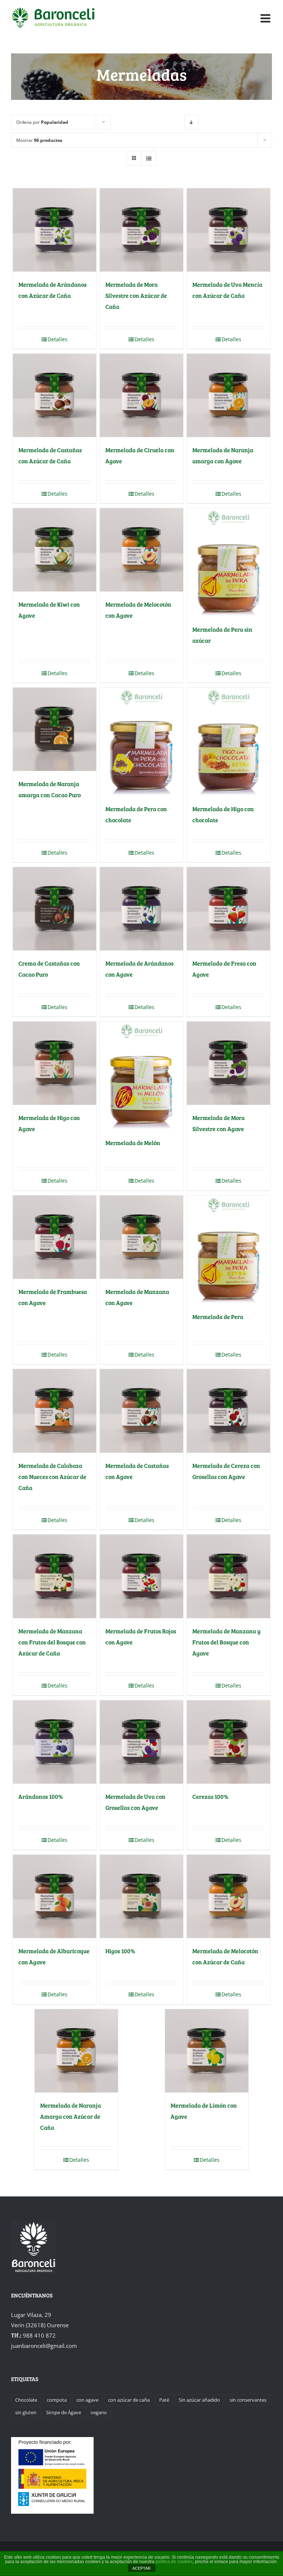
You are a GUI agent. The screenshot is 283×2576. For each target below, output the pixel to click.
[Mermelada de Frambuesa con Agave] (55, 1237)
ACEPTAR (141, 2568)
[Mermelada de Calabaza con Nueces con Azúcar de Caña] (55, 1411)
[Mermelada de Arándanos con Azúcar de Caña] (55, 230)
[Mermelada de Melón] (142, 1076)
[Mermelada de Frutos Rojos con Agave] (142, 1576)
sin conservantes (248, 2400)
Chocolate (26, 2400)
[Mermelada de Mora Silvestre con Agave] (229, 1063)
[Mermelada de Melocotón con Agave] (142, 550)
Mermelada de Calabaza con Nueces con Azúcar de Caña (52, 1477)
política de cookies (174, 2562)
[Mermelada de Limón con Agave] (207, 2051)
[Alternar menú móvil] (266, 18)
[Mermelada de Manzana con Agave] (142, 1237)
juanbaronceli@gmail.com (44, 2346)
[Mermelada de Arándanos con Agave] (142, 909)
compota (57, 2400)
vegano (99, 2412)
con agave (87, 2400)
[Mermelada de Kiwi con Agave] (55, 550)
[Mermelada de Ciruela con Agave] (142, 396)
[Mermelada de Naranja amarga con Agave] (229, 396)
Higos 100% (120, 1951)
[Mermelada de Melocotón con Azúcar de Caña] (229, 1897)
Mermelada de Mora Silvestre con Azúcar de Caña (136, 295)
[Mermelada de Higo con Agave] (55, 1063)
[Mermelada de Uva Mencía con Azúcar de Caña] (229, 230)
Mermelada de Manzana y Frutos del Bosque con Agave (226, 1642)
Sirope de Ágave (64, 2412)
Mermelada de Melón (133, 1143)
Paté (164, 2400)
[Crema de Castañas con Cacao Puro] (55, 909)
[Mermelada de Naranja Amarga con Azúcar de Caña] (76, 2051)
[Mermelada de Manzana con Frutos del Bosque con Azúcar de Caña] (55, 1576)
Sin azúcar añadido (199, 2400)
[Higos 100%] (142, 1897)
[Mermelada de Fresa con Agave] (229, 909)
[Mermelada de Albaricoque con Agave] (55, 1897)
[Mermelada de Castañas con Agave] (142, 1411)
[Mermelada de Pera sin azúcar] (229, 563)
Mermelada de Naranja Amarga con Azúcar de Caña (71, 2116)
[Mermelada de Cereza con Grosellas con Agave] (229, 1411)
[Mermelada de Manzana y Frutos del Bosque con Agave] (229, 1576)
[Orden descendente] (191, 122)
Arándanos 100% (41, 1796)
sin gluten (26, 2412)
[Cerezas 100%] (229, 1742)
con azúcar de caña (129, 2400)
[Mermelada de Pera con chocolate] (142, 742)
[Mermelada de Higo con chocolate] (229, 742)
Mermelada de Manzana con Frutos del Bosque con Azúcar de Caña (52, 1642)
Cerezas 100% (210, 1796)
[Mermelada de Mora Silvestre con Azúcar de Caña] (142, 230)
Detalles (57, 339)
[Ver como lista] (149, 158)
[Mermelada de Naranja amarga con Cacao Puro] (55, 729)
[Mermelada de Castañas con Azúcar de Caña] (55, 396)
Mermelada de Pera (218, 1317)
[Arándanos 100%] (55, 1742)
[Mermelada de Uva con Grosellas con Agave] (142, 1742)
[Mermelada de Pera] (229, 1250)
